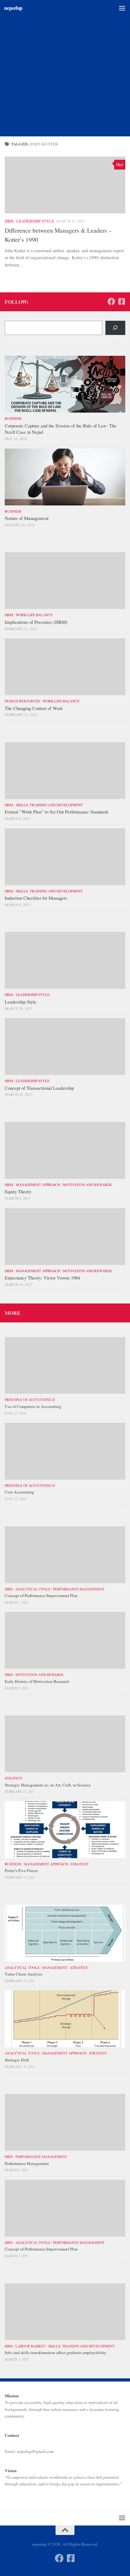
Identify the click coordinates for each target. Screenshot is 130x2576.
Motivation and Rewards (87, 1185)
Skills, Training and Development (49, 805)
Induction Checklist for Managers (36, 898)
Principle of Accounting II (30, 1400)
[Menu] (122, 8)
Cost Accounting (19, 1492)
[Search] (115, 328)
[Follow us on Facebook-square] (121, 301)
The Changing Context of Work (34, 708)
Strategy (14, 1778)
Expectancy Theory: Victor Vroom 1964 (42, 1278)
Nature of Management (27, 518)
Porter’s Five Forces (21, 1870)
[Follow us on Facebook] (111, 301)
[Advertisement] (65, 68)
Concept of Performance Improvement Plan (41, 1595)
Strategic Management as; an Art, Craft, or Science (48, 1785)
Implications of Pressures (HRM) (36, 622)
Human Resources (22, 701)
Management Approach (38, 1185)
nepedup (13, 8)
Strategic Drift (17, 2060)
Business (13, 418)
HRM (9, 221)
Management (55, 1968)
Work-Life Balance (34, 615)
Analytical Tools (33, 1589)
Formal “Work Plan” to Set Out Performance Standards (57, 812)
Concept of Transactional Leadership (39, 1088)
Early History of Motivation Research (37, 1681)
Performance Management (79, 1589)
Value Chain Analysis (24, 1974)
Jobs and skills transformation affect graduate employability (56, 2352)
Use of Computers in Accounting (33, 1406)
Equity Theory (18, 1191)
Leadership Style (35, 221)
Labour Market (30, 2346)
